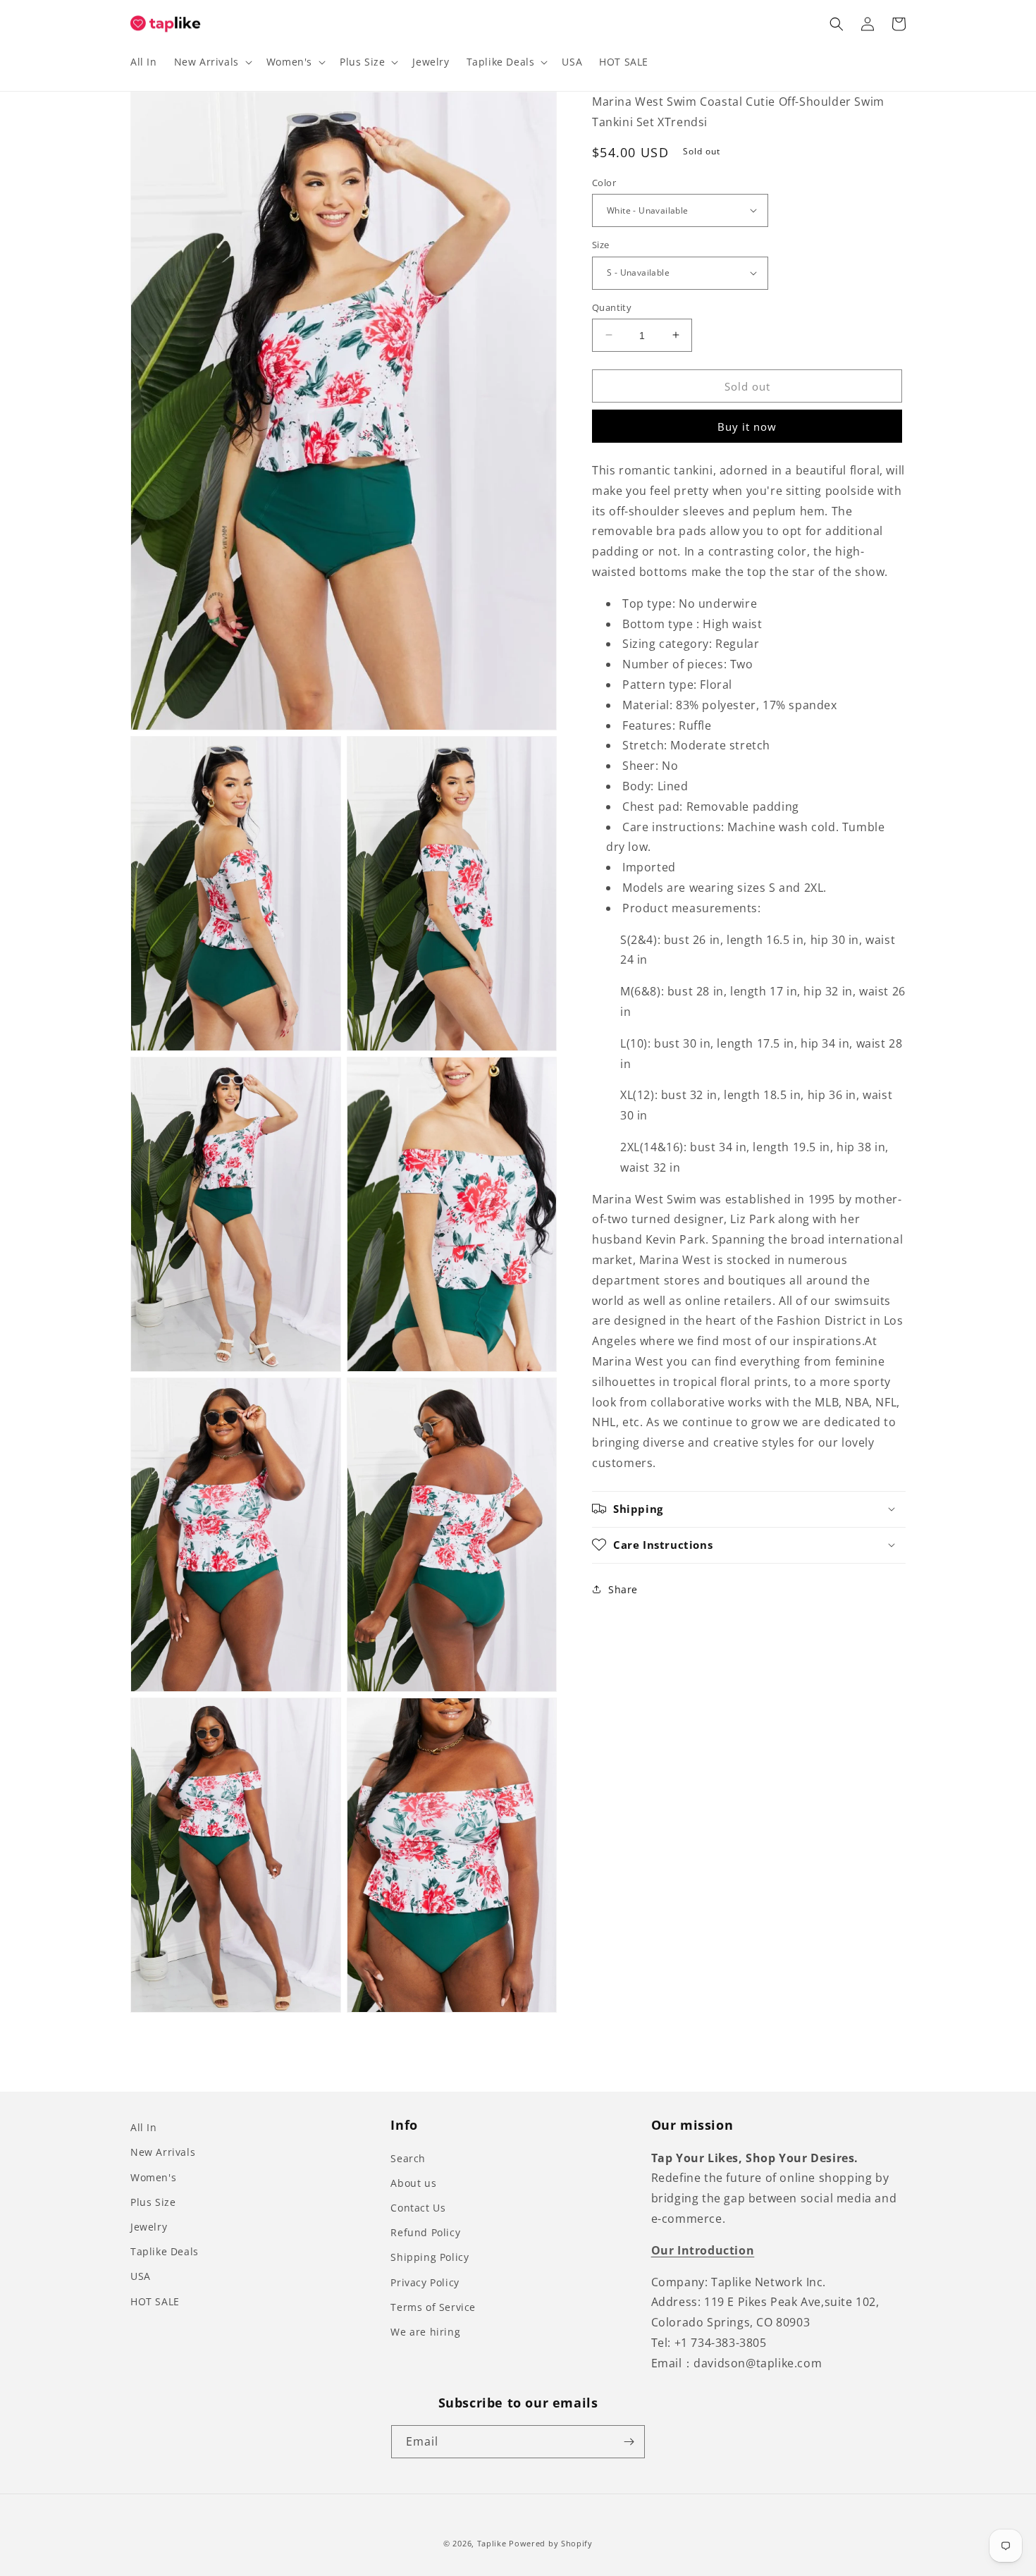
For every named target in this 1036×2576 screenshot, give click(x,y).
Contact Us (418, 2208)
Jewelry (149, 2227)
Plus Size (153, 2202)
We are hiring (425, 2332)
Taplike (492, 2543)
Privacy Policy (425, 2282)
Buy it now (747, 427)
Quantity (612, 307)
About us (413, 2183)
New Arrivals (163, 2152)
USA (141, 2276)
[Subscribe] (629, 2442)
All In (144, 2127)
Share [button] (623, 1589)
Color (604, 182)
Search (408, 2158)
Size (601, 245)
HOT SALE (155, 2301)
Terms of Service (433, 2307)
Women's (153, 2177)
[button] (212, 62)
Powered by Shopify (551, 2543)
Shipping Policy (430, 2257)
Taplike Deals (165, 2251)
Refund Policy (425, 2232)
